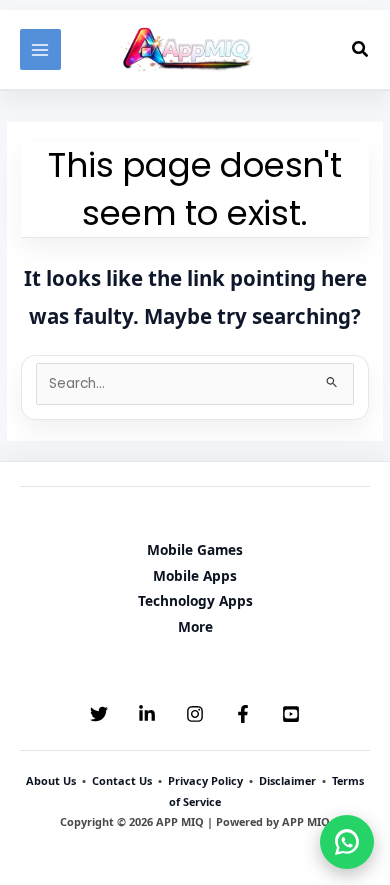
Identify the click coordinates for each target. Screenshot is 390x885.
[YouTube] (291, 714)
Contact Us (122, 780)
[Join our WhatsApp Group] (347, 842)
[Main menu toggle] (40, 49)
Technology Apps (195, 600)
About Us (51, 780)
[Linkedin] (147, 714)
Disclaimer (287, 780)
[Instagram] (195, 714)
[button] (361, 50)
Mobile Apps (195, 575)
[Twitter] (99, 714)
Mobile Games (195, 549)
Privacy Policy (205, 780)
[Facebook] (243, 714)
